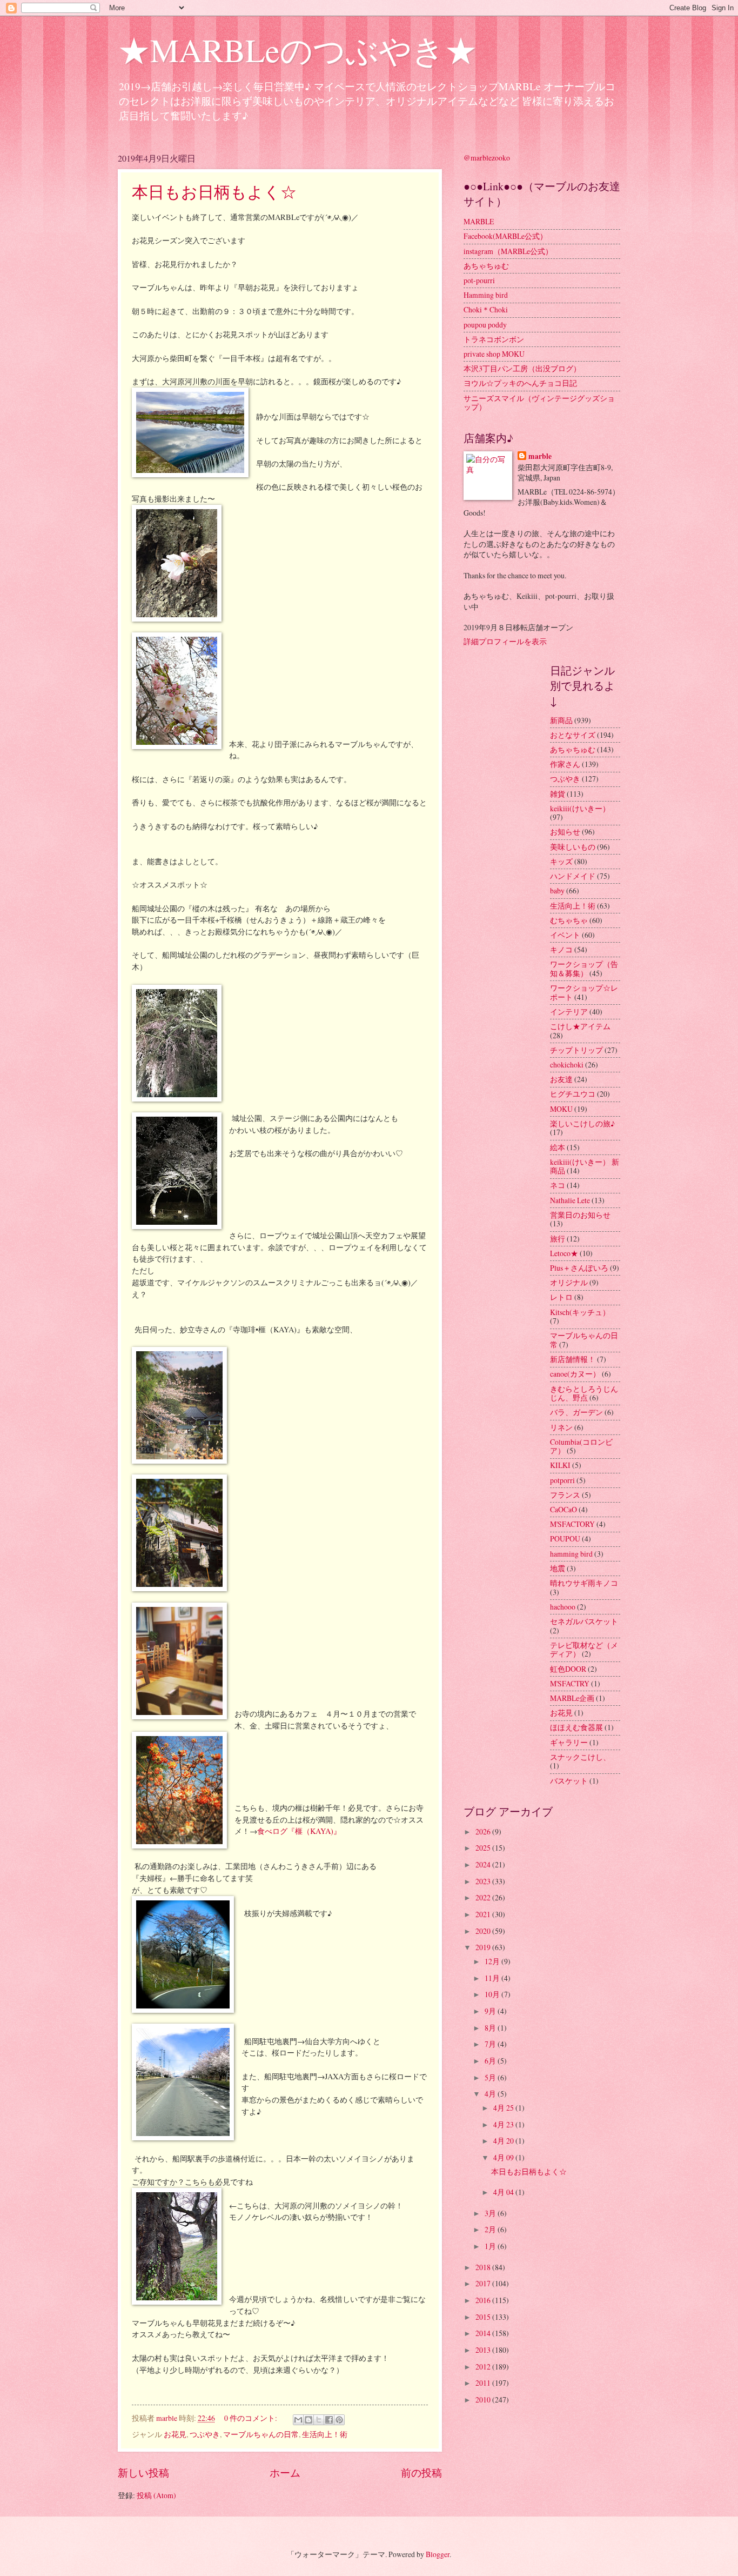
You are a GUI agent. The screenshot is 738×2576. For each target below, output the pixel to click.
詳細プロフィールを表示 (505, 641)
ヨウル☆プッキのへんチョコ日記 (520, 383)
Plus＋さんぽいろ (579, 1268)
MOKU (561, 1109)
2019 (484, 1947)
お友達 (561, 1079)
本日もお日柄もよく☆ (214, 191)
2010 (484, 2400)
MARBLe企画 (572, 1698)
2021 (484, 1914)
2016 (484, 2300)
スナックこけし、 (580, 1757)
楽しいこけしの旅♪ (582, 1123)
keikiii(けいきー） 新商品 (585, 1166)
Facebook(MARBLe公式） (505, 236)
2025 (484, 1848)
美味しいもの (573, 847)
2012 (484, 2367)
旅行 (558, 1239)
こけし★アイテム (580, 1026)
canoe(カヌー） (575, 1374)
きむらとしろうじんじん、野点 (584, 1393)
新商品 (561, 720)
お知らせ (565, 832)
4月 (491, 2094)
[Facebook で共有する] (329, 2420)
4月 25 (504, 2108)
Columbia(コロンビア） (581, 1446)
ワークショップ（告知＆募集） (584, 969)
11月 (493, 1978)
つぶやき (205, 2434)
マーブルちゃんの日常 (261, 2434)
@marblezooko (487, 158)
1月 (491, 2246)
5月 (491, 2077)
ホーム (285, 2472)
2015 (484, 2317)
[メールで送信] (298, 2420)
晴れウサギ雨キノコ (584, 1583)
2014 (484, 2333)
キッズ (561, 861)
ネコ (558, 1185)
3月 (491, 2213)
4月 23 (504, 2124)
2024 (484, 1864)
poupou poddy (485, 325)
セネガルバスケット (584, 1621)
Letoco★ (564, 1253)
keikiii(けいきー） (580, 808)
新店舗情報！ (573, 1359)
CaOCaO (563, 1509)
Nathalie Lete (570, 1200)
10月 (493, 1994)
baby (557, 890)
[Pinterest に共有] (339, 2420)
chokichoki (567, 1065)
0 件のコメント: (251, 2418)
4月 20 (504, 2141)
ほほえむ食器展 (576, 1727)
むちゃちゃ (569, 920)
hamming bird (571, 1554)
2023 (484, 1881)
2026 (484, 1831)
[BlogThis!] (308, 2420)
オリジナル (569, 1282)
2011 (484, 2383)
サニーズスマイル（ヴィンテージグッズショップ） (539, 403)
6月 (491, 2061)
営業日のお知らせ (580, 1215)
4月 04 (504, 2192)
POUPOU (565, 1539)
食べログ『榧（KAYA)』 (304, 1831)
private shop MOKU (494, 354)
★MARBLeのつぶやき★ (297, 50)
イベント (565, 935)
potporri (562, 1480)
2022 (484, 1897)
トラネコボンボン (494, 339)
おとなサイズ (573, 735)
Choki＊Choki (486, 309)
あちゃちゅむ (486, 266)
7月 (491, 2044)
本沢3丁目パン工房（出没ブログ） (522, 368)
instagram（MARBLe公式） (508, 251)
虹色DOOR (568, 1669)
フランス (565, 1495)
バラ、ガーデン (576, 1412)
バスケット (569, 1781)
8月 (491, 2028)
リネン (561, 1427)
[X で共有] (319, 2420)
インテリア (569, 1012)
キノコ (561, 949)
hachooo (563, 1607)
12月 (493, 1961)
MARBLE (479, 221)
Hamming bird (486, 295)
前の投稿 (421, 2472)
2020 (484, 1931)
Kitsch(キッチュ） (580, 1312)
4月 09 (504, 2157)
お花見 (175, 2434)
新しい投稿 (143, 2472)
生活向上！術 (325, 2434)
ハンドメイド (573, 876)
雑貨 (558, 794)
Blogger (438, 2554)
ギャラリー (569, 1742)
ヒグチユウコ (573, 1094)
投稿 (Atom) (156, 2495)
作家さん (565, 764)
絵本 (558, 1147)
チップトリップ (576, 1050)
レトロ (561, 1297)
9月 (491, 2011)
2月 (491, 2229)
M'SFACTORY (572, 1524)
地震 (558, 1568)
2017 (484, 2283)
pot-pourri (479, 280)
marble (540, 456)
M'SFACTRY (570, 1683)
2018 (484, 2267)
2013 (484, 2350)
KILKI (560, 1465)
